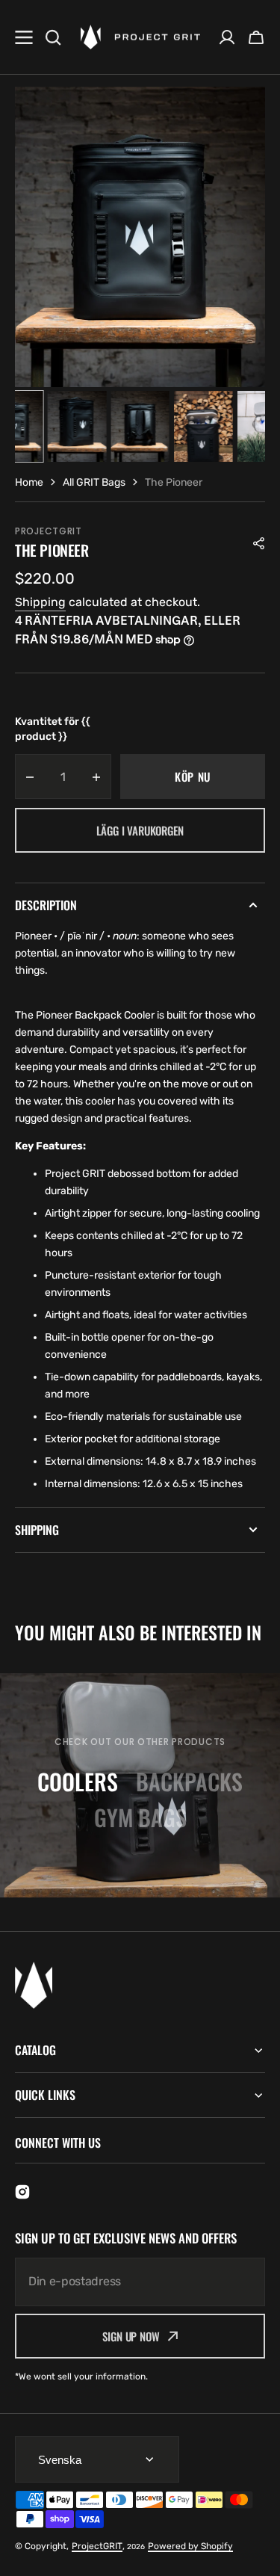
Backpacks (189, 1781)
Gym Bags (140, 1817)
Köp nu (193, 776)
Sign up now (131, 2336)
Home (29, 482)
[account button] (227, 37)
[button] (256, 37)
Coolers (78, 1781)
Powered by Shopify (190, 2546)
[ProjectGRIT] (140, 37)
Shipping (40, 602)
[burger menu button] (24, 37)
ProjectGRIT (97, 2546)
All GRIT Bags (94, 482)
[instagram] (22, 2192)
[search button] (53, 37)
